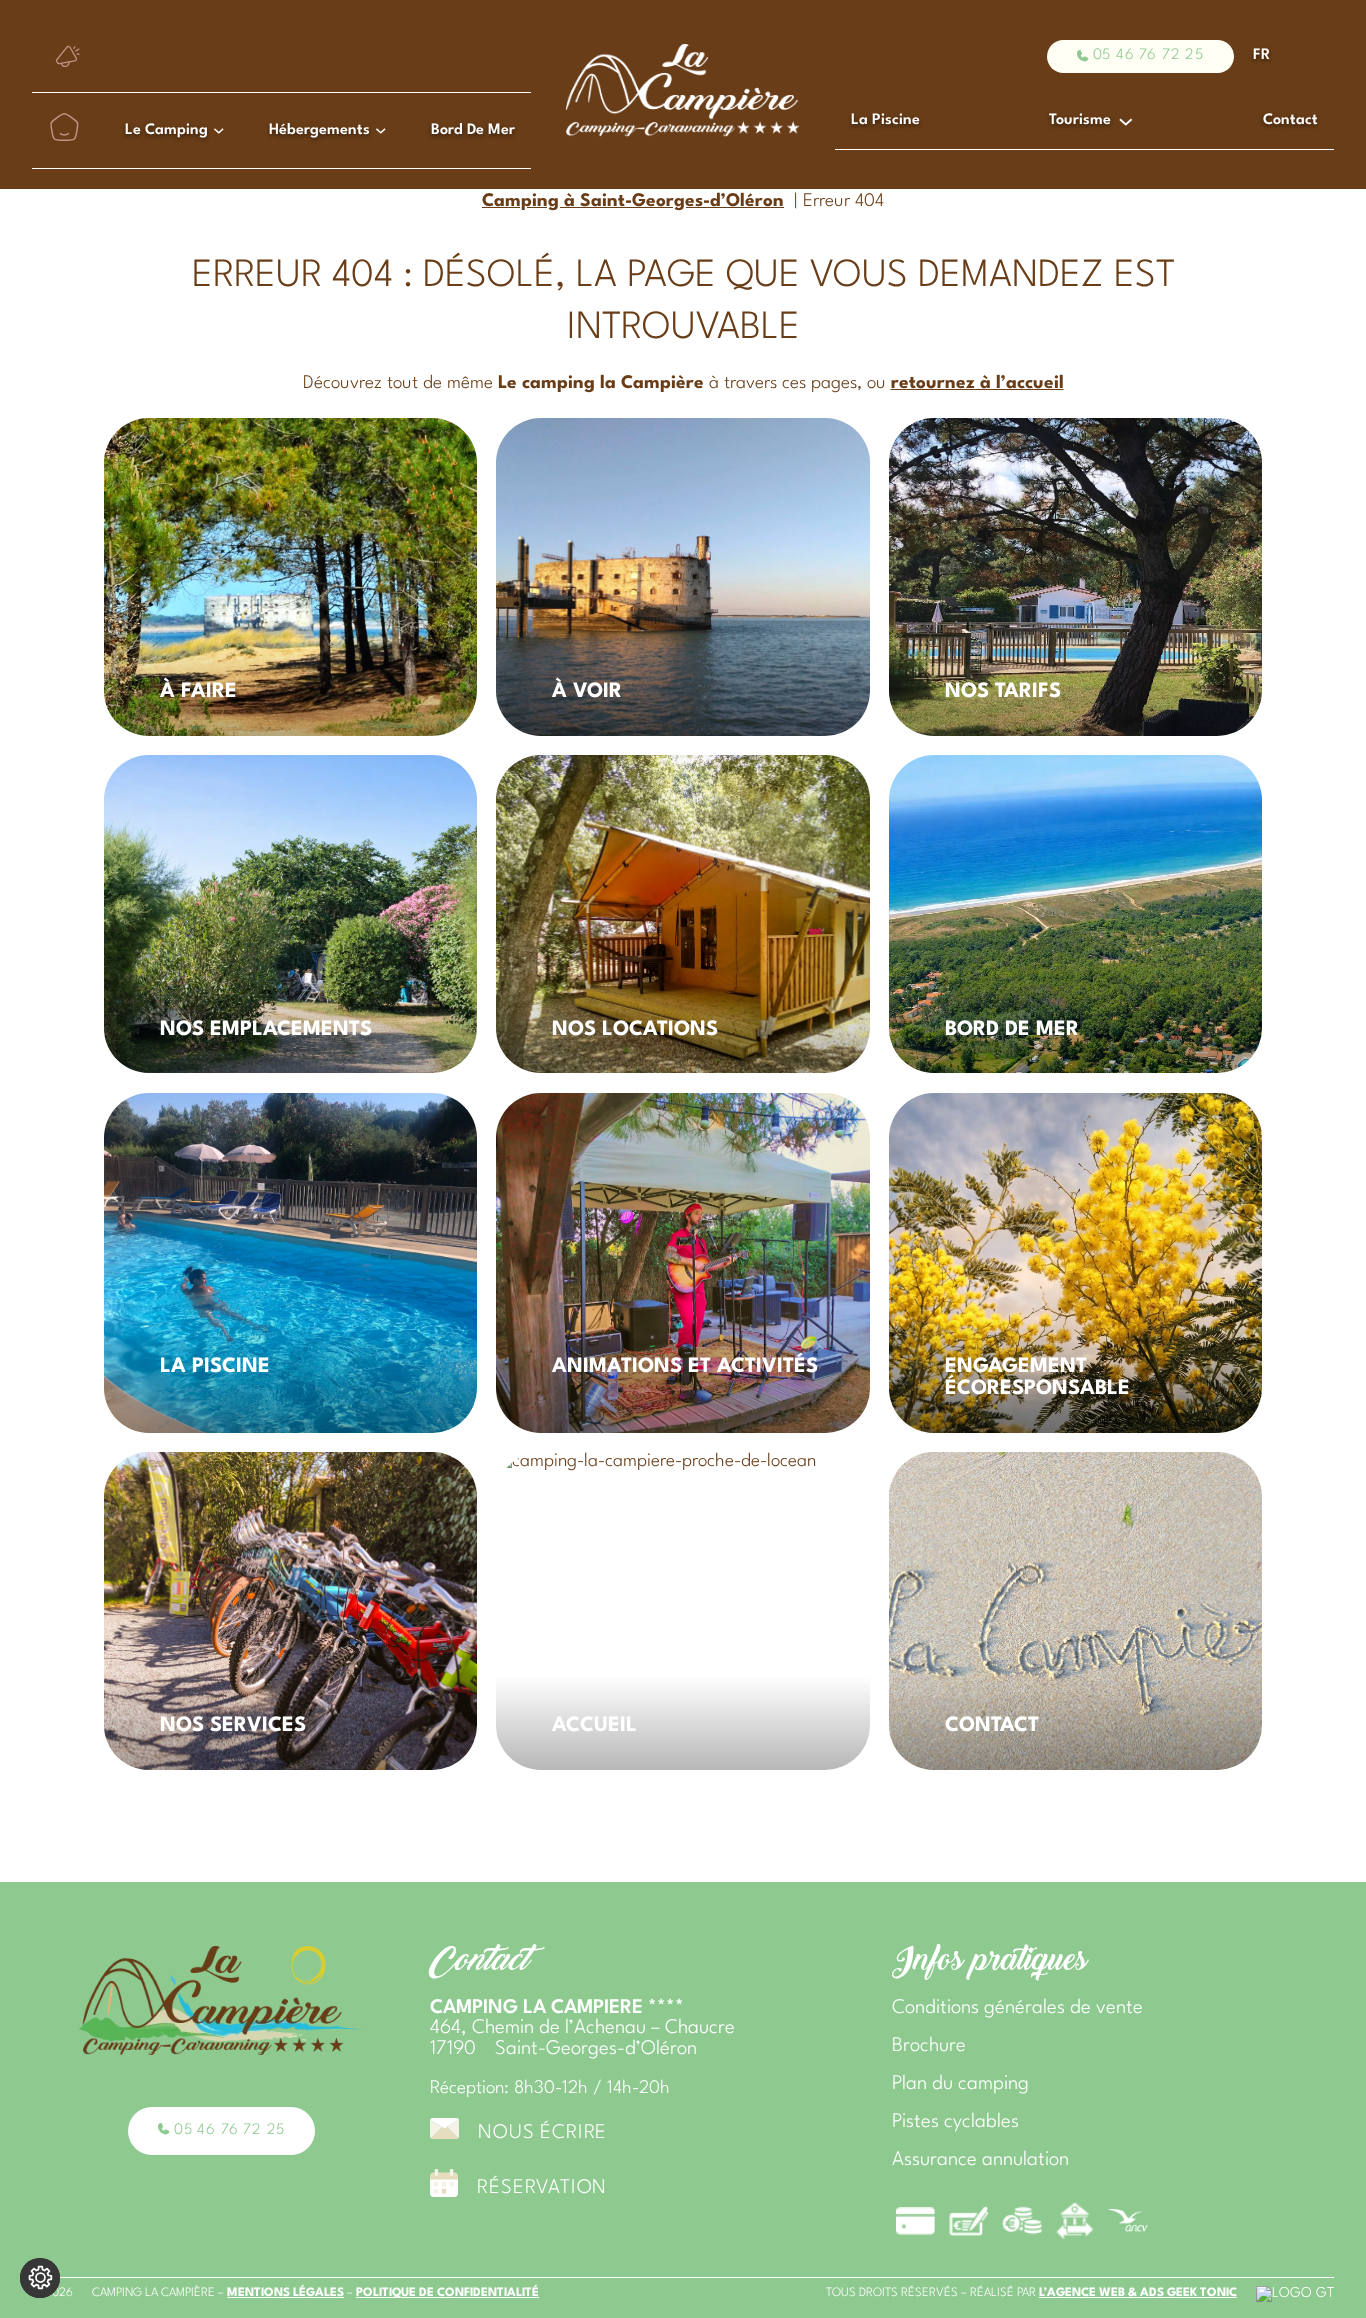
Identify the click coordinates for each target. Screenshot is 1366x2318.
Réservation (542, 2188)
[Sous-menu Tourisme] (1126, 120)
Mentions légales (285, 2293)
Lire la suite (173, 445)
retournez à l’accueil (977, 383)
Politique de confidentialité (447, 2293)
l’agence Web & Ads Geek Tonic (1138, 2293)
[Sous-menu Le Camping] (219, 130)
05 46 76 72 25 (1148, 55)
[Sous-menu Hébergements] (381, 130)
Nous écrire (542, 2133)
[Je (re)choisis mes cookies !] (40, 2278)
